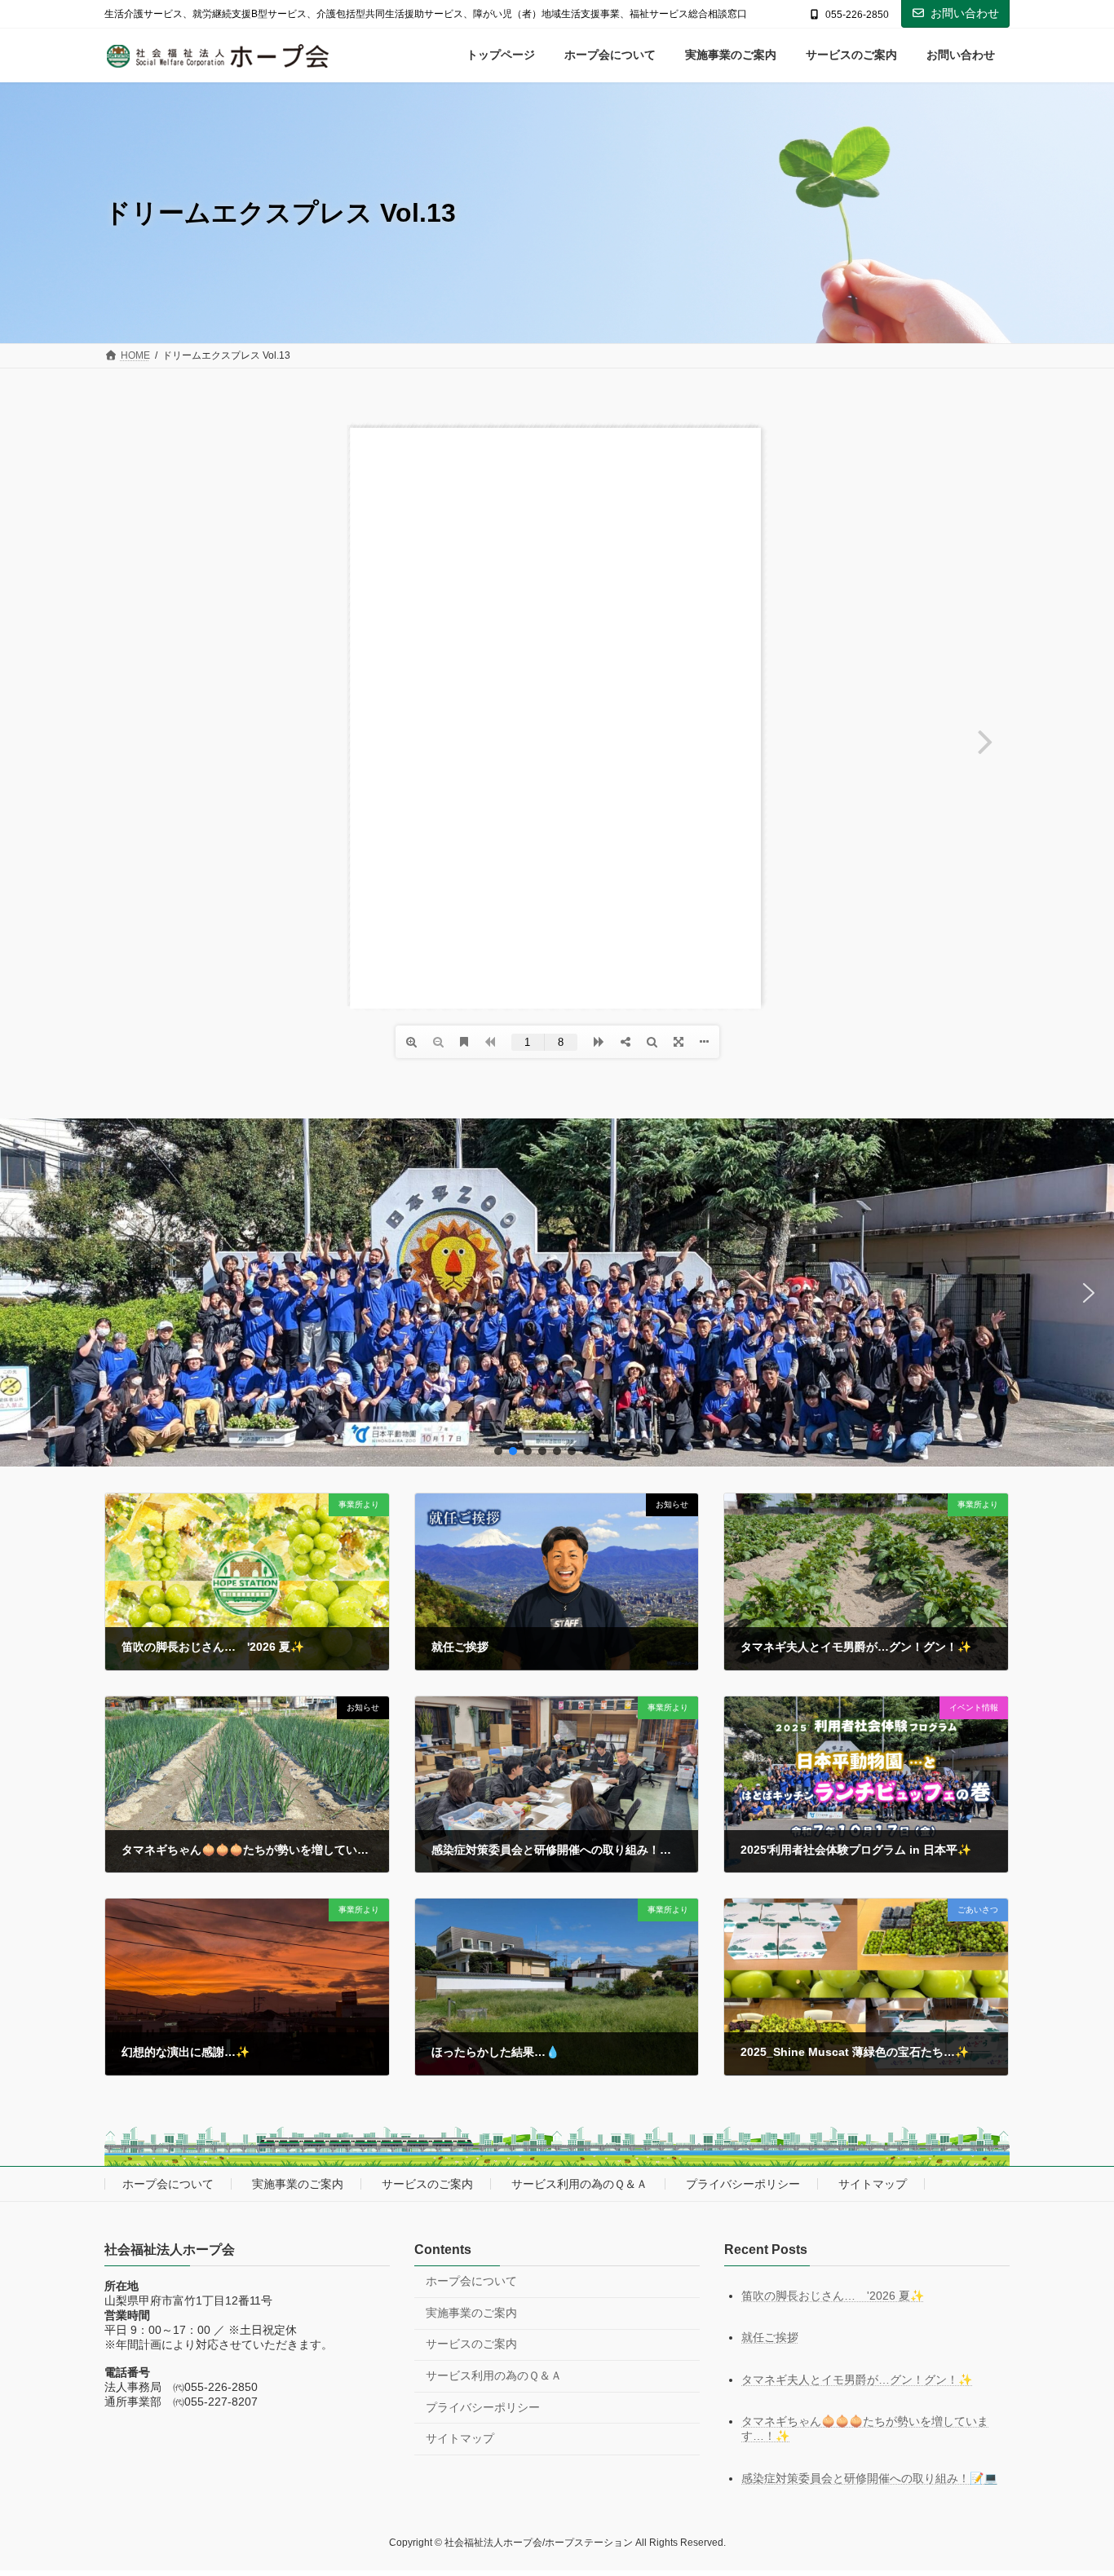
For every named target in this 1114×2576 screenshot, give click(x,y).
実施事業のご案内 (298, 2184)
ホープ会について (168, 2184)
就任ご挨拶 (770, 2337)
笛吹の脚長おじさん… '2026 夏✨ (833, 2295)
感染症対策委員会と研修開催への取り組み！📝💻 (869, 2478)
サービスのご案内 (427, 2184)
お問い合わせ (965, 13)
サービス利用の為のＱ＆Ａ (579, 2184)
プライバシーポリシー (743, 2184)
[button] (25, 1293)
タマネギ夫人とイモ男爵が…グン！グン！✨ (857, 2380)
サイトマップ (873, 2184)
